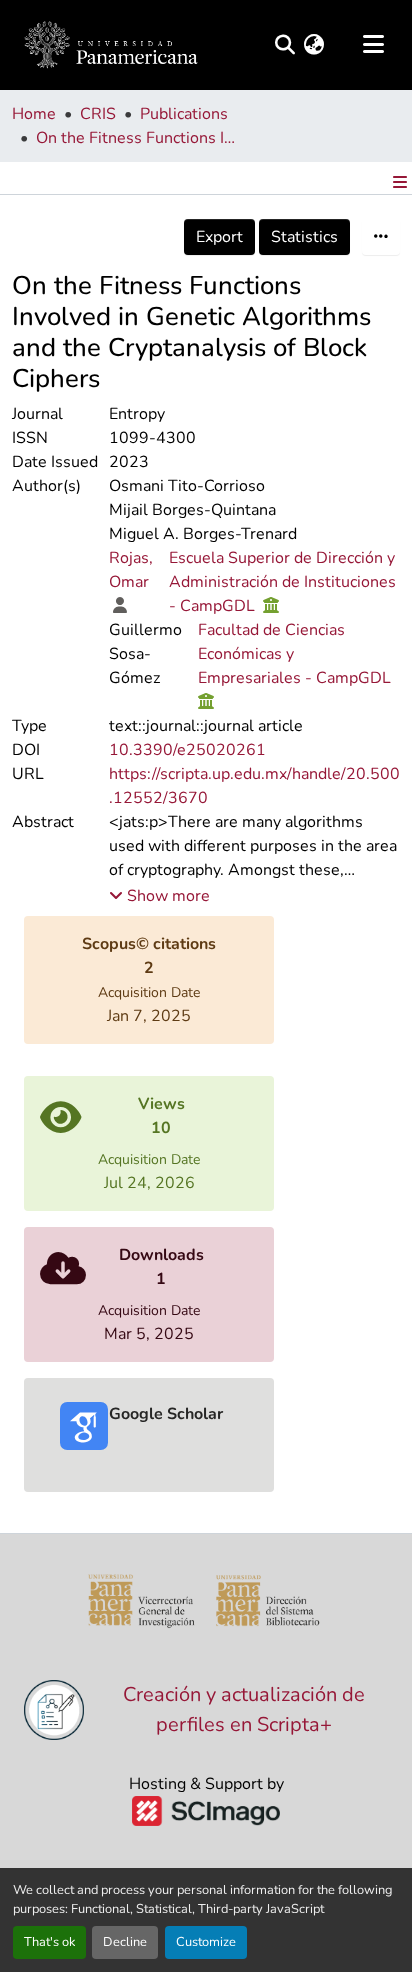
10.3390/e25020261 (187, 750)
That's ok (49, 1942)
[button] (111, 45)
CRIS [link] (98, 114)
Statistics (304, 237)
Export (219, 237)
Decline (125, 1942)
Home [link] (34, 114)
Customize (206, 1942)
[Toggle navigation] (373, 45)
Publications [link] (184, 114)
